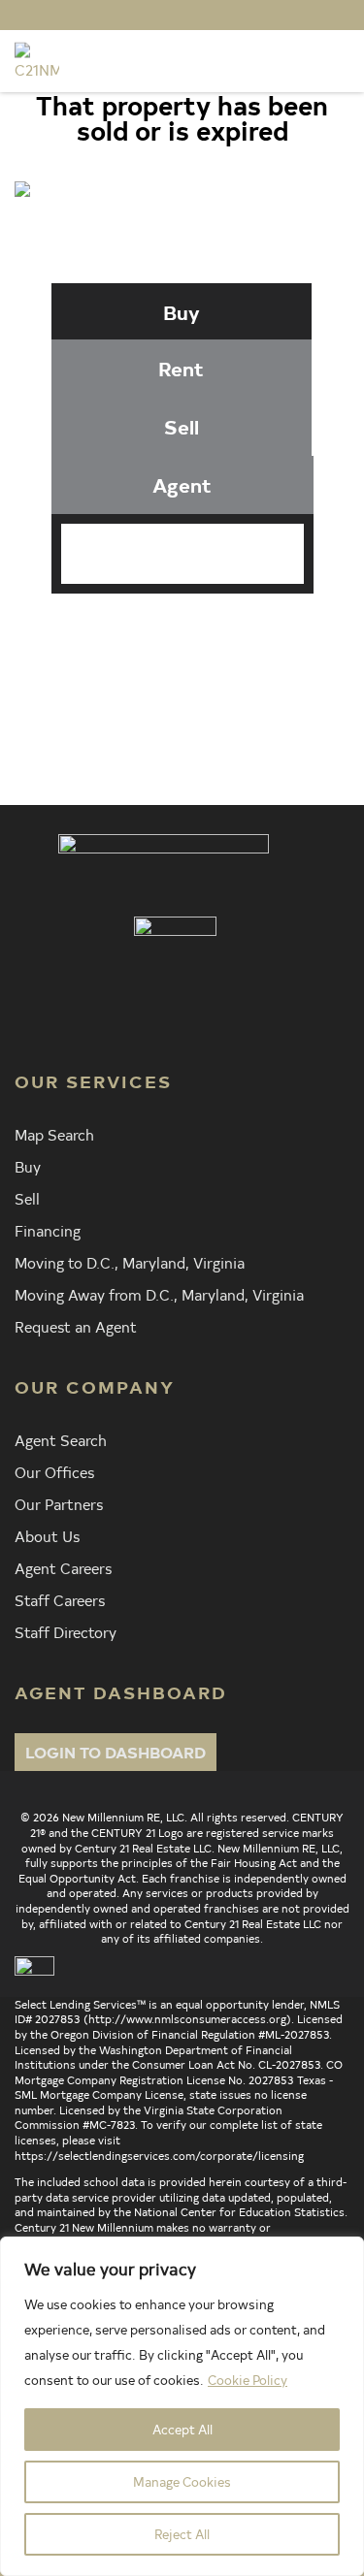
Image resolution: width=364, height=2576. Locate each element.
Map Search (54, 1134)
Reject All (182, 2534)
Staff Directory (66, 1631)
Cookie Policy (248, 2380)
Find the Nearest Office (208, 670)
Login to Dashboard (116, 1752)
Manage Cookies (182, 2481)
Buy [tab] (182, 312)
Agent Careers (63, 1567)
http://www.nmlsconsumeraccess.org (187, 2018)
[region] (182, 2406)
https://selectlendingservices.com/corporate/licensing (159, 2155)
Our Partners (59, 1503)
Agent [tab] (182, 484)
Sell (27, 1198)
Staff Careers (60, 1599)
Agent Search (61, 1439)
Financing (48, 1230)
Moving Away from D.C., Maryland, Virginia (159, 1294)
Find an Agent (208, 635)
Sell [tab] (182, 426)
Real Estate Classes (208, 705)
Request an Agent (76, 1326)
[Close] (344, 2253)
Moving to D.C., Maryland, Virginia (130, 1262)
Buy (28, 1166)
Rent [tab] (181, 368)
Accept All (182, 2429)
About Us (47, 1535)
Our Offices (54, 1471)
